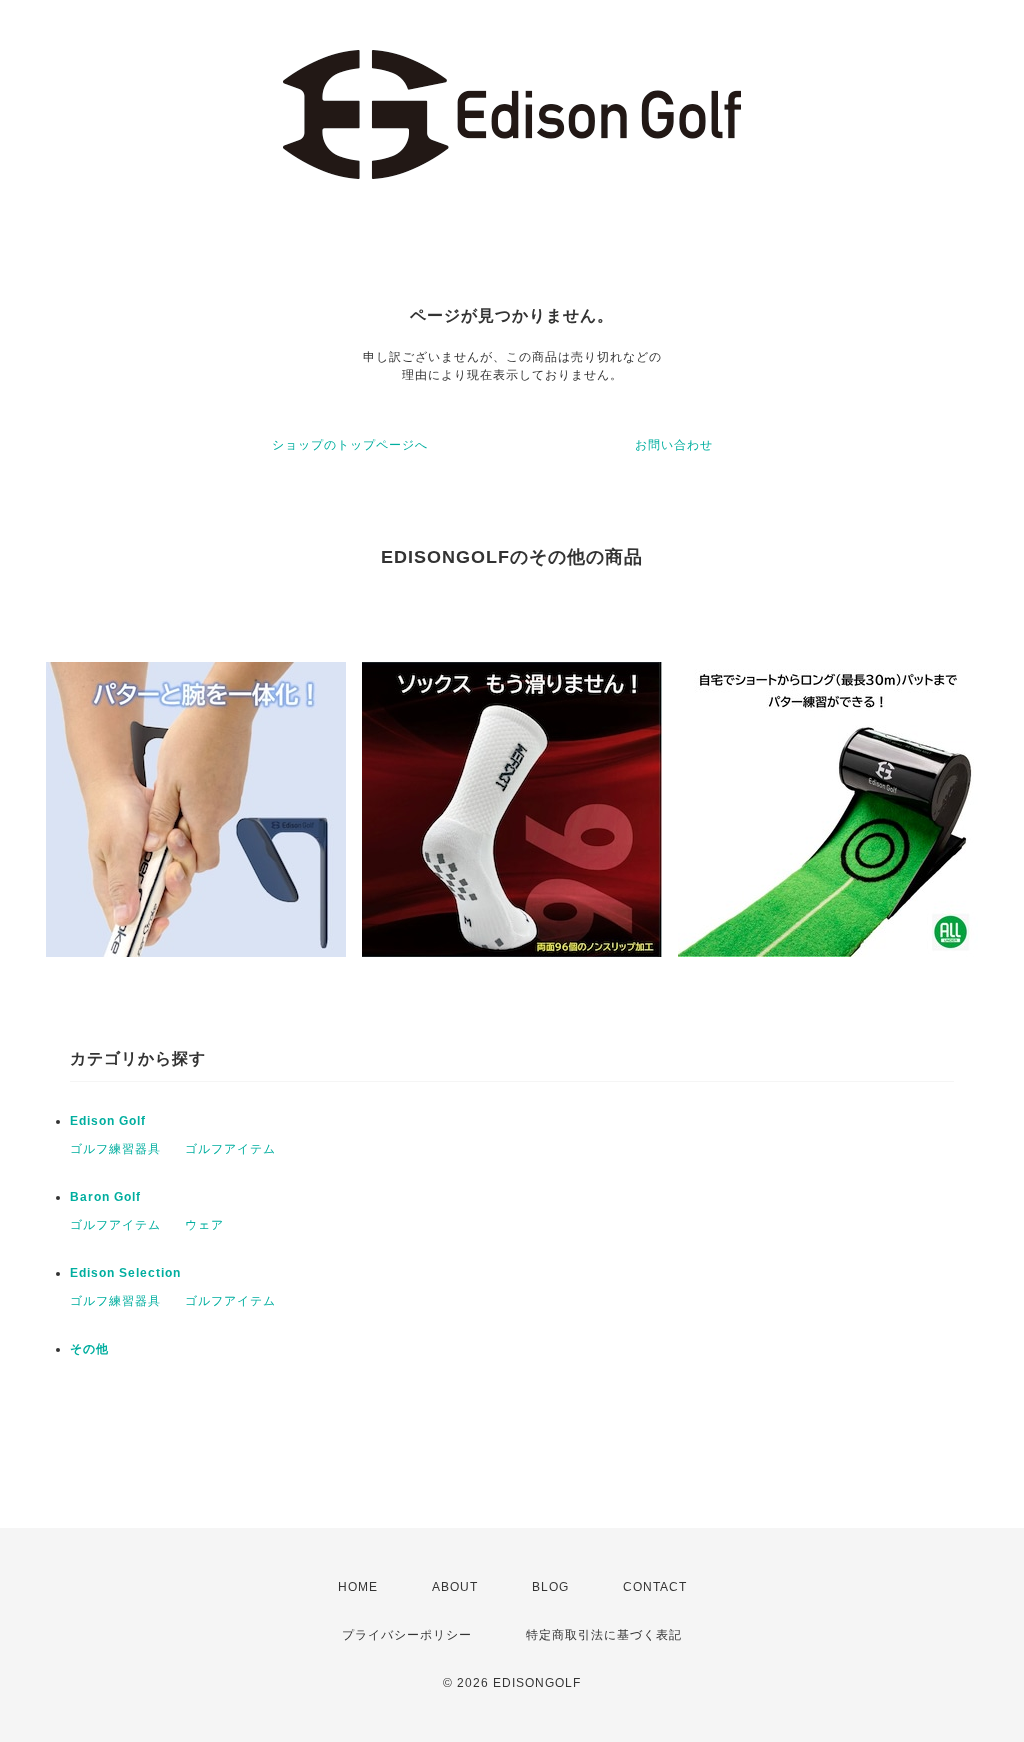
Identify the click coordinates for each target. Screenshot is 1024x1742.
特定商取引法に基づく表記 (604, 1635)
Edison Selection (125, 1273)
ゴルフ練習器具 (115, 1149)
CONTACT (655, 1587)
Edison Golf (108, 1121)
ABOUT (455, 1587)
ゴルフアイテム (230, 1149)
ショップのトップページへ (350, 445)
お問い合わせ (674, 445)
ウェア (204, 1225)
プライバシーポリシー (407, 1635)
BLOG (550, 1587)
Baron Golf (105, 1197)
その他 (89, 1349)
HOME (358, 1587)
